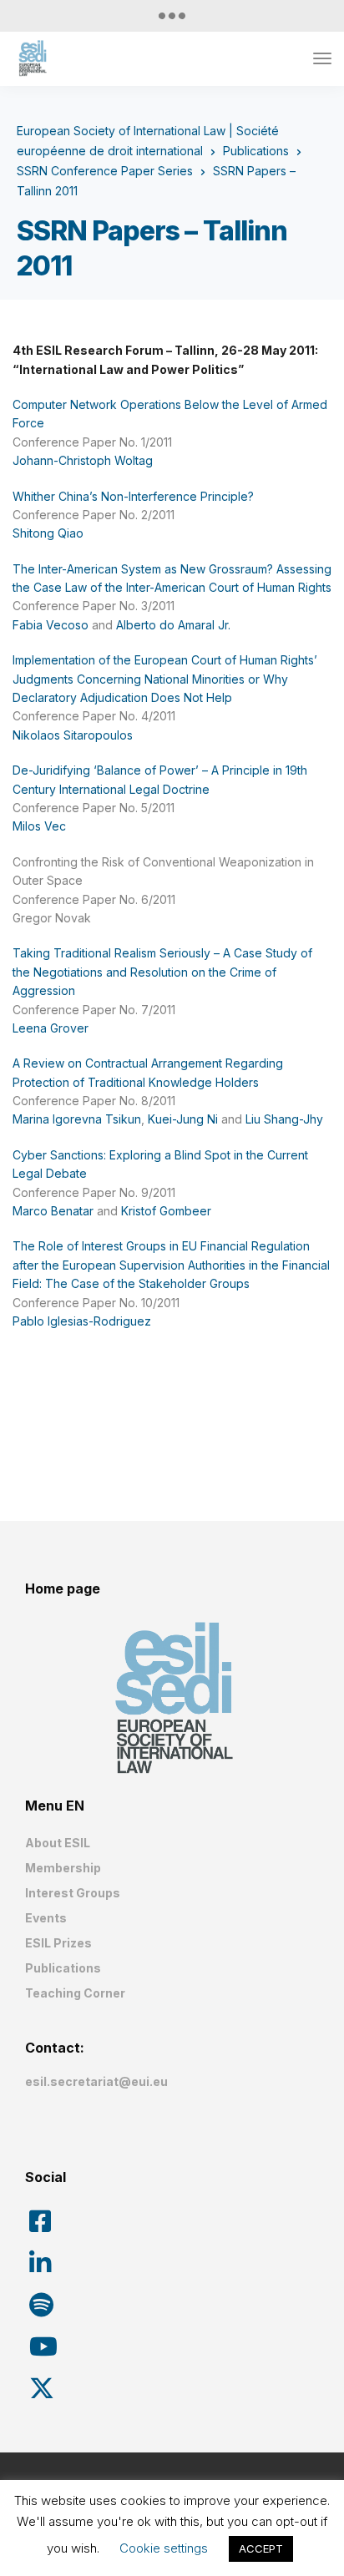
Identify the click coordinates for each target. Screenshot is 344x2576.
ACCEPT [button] (261, 2548)
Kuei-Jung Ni (183, 1119)
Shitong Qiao (48, 533)
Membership (63, 1868)
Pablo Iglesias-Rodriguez (82, 1321)
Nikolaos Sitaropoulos (73, 735)
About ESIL (58, 1843)
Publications (63, 1968)
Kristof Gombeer (166, 1211)
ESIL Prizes (58, 1943)
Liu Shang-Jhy (284, 1119)
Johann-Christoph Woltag (83, 460)
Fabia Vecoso (51, 625)
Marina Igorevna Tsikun (77, 1119)
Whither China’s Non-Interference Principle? (133, 496)
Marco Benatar (53, 1211)
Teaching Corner (75, 1993)
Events (46, 1918)
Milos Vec (39, 826)
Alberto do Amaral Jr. (173, 625)
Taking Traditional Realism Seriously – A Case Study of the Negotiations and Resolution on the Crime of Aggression (162, 972)
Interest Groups (73, 1893)
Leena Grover (51, 1028)
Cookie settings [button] (164, 2548)
